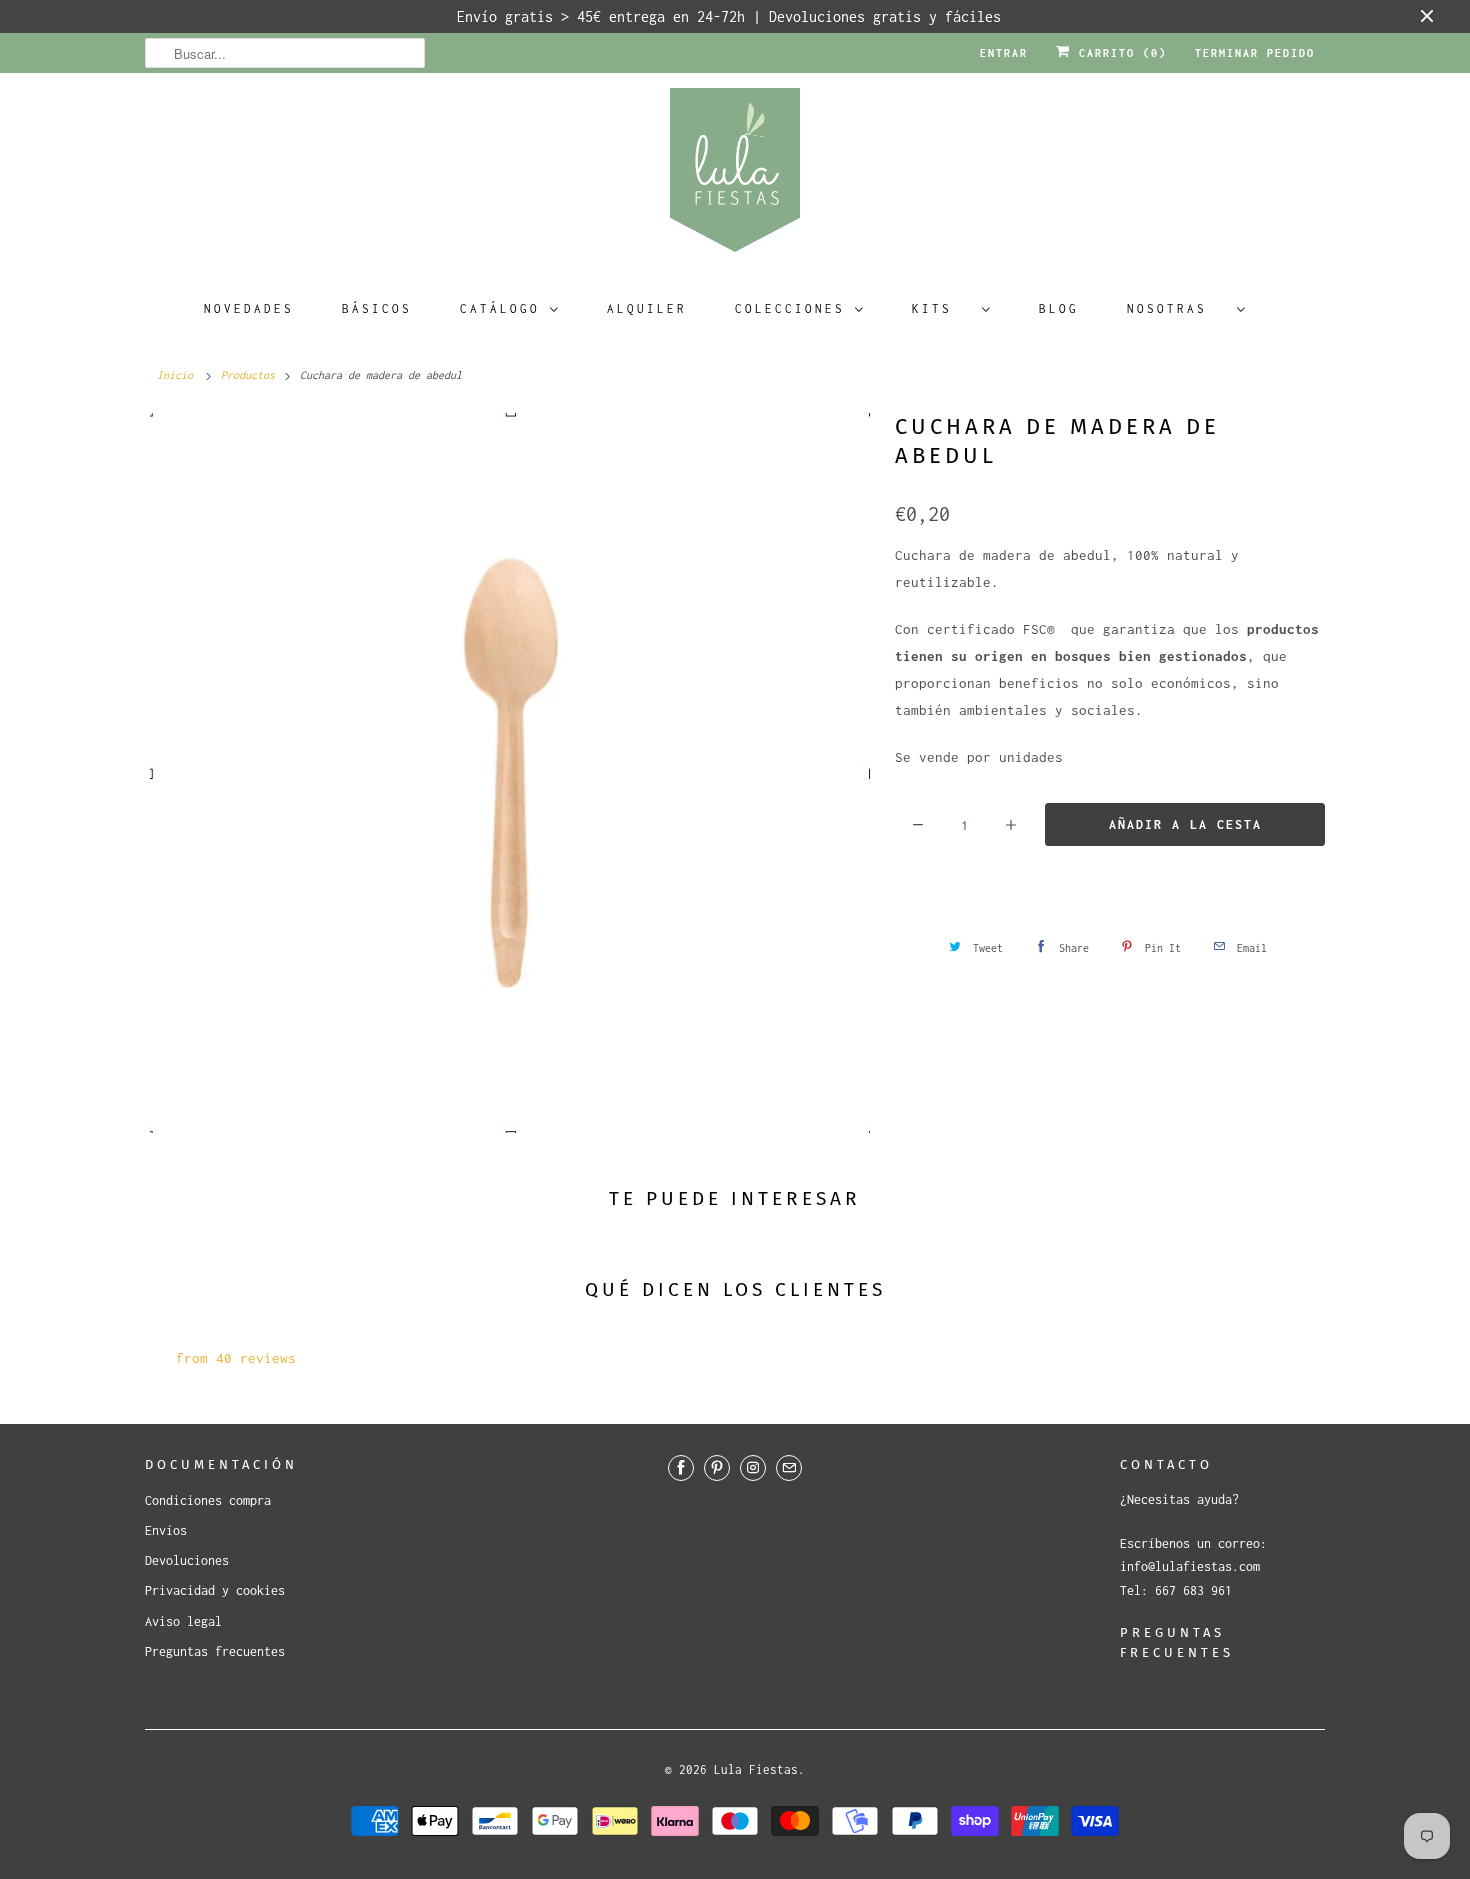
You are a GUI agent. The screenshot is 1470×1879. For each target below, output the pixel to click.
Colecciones (790, 308)
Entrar (1004, 53)
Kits (942, 308)
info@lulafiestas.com (1190, 1566)
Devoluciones (187, 1560)
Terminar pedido (1255, 53)
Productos (248, 375)
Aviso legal (183, 1621)
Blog (1059, 308)
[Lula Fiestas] (735, 176)
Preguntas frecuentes (215, 1651)
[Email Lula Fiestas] (789, 1468)
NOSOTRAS (1177, 308)
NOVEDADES (249, 308)
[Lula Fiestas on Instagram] (753, 1468)
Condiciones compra (208, 1500)
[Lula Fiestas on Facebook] (681, 1468)
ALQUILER (647, 308)
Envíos (166, 1530)
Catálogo (500, 308)
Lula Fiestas (756, 1769)
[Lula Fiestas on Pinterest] (717, 1468)
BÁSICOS (377, 308)
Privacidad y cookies (215, 1590)
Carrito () (1119, 53)
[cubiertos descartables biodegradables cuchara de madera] (510, 773)
